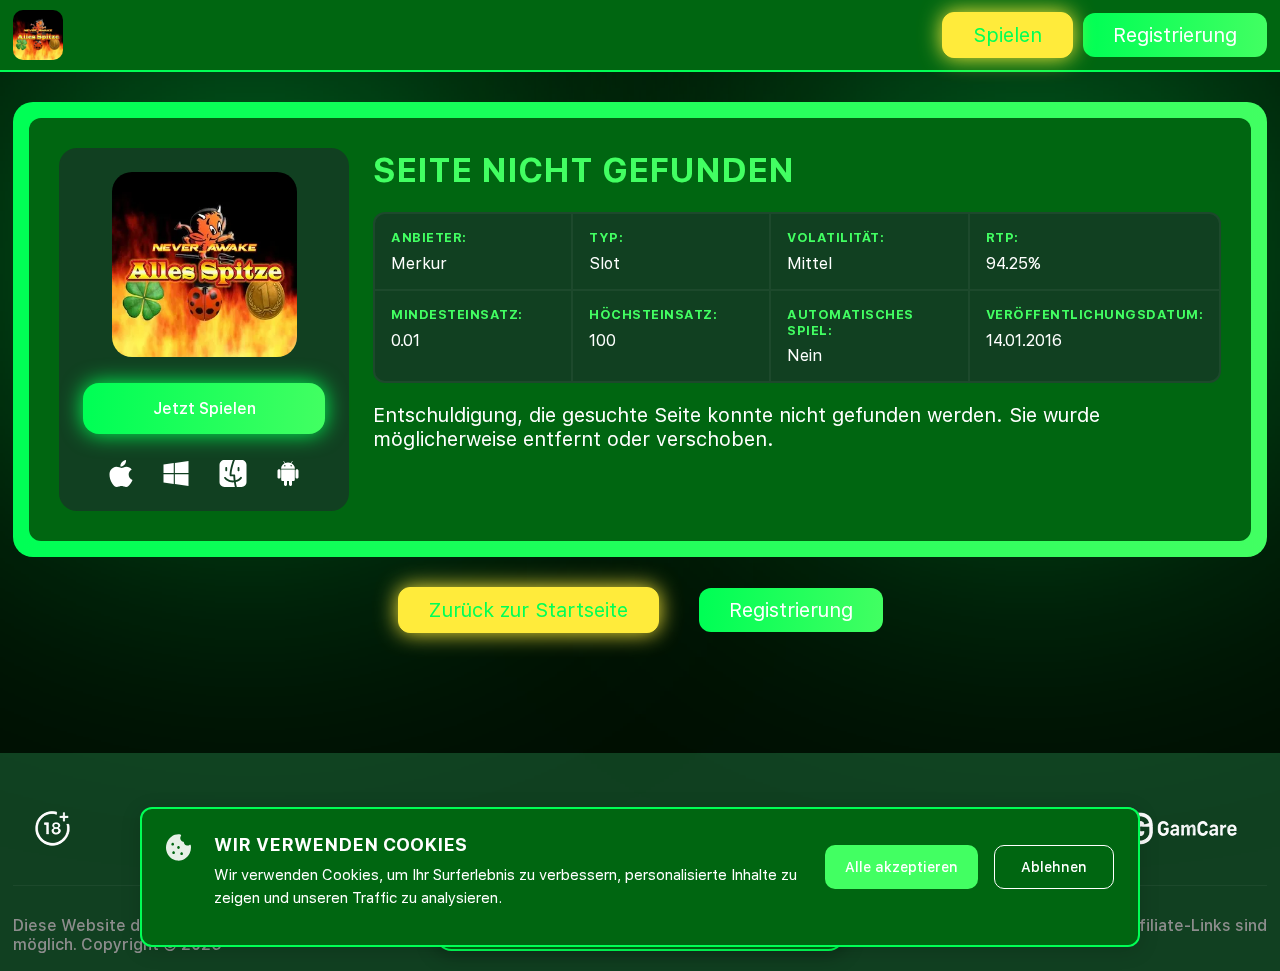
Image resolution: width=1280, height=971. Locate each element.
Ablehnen (1054, 867)
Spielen (1007, 35)
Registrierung (1175, 35)
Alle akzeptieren (901, 867)
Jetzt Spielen (204, 408)
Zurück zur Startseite (528, 610)
